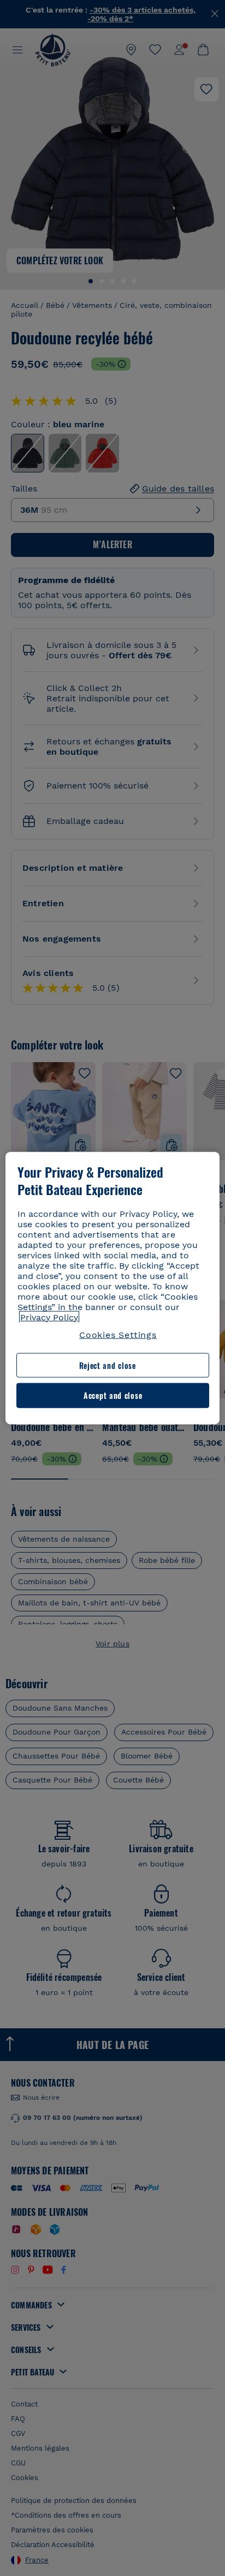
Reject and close (108, 1365)
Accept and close (113, 1395)
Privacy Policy (49, 1317)
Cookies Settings (118, 1334)
